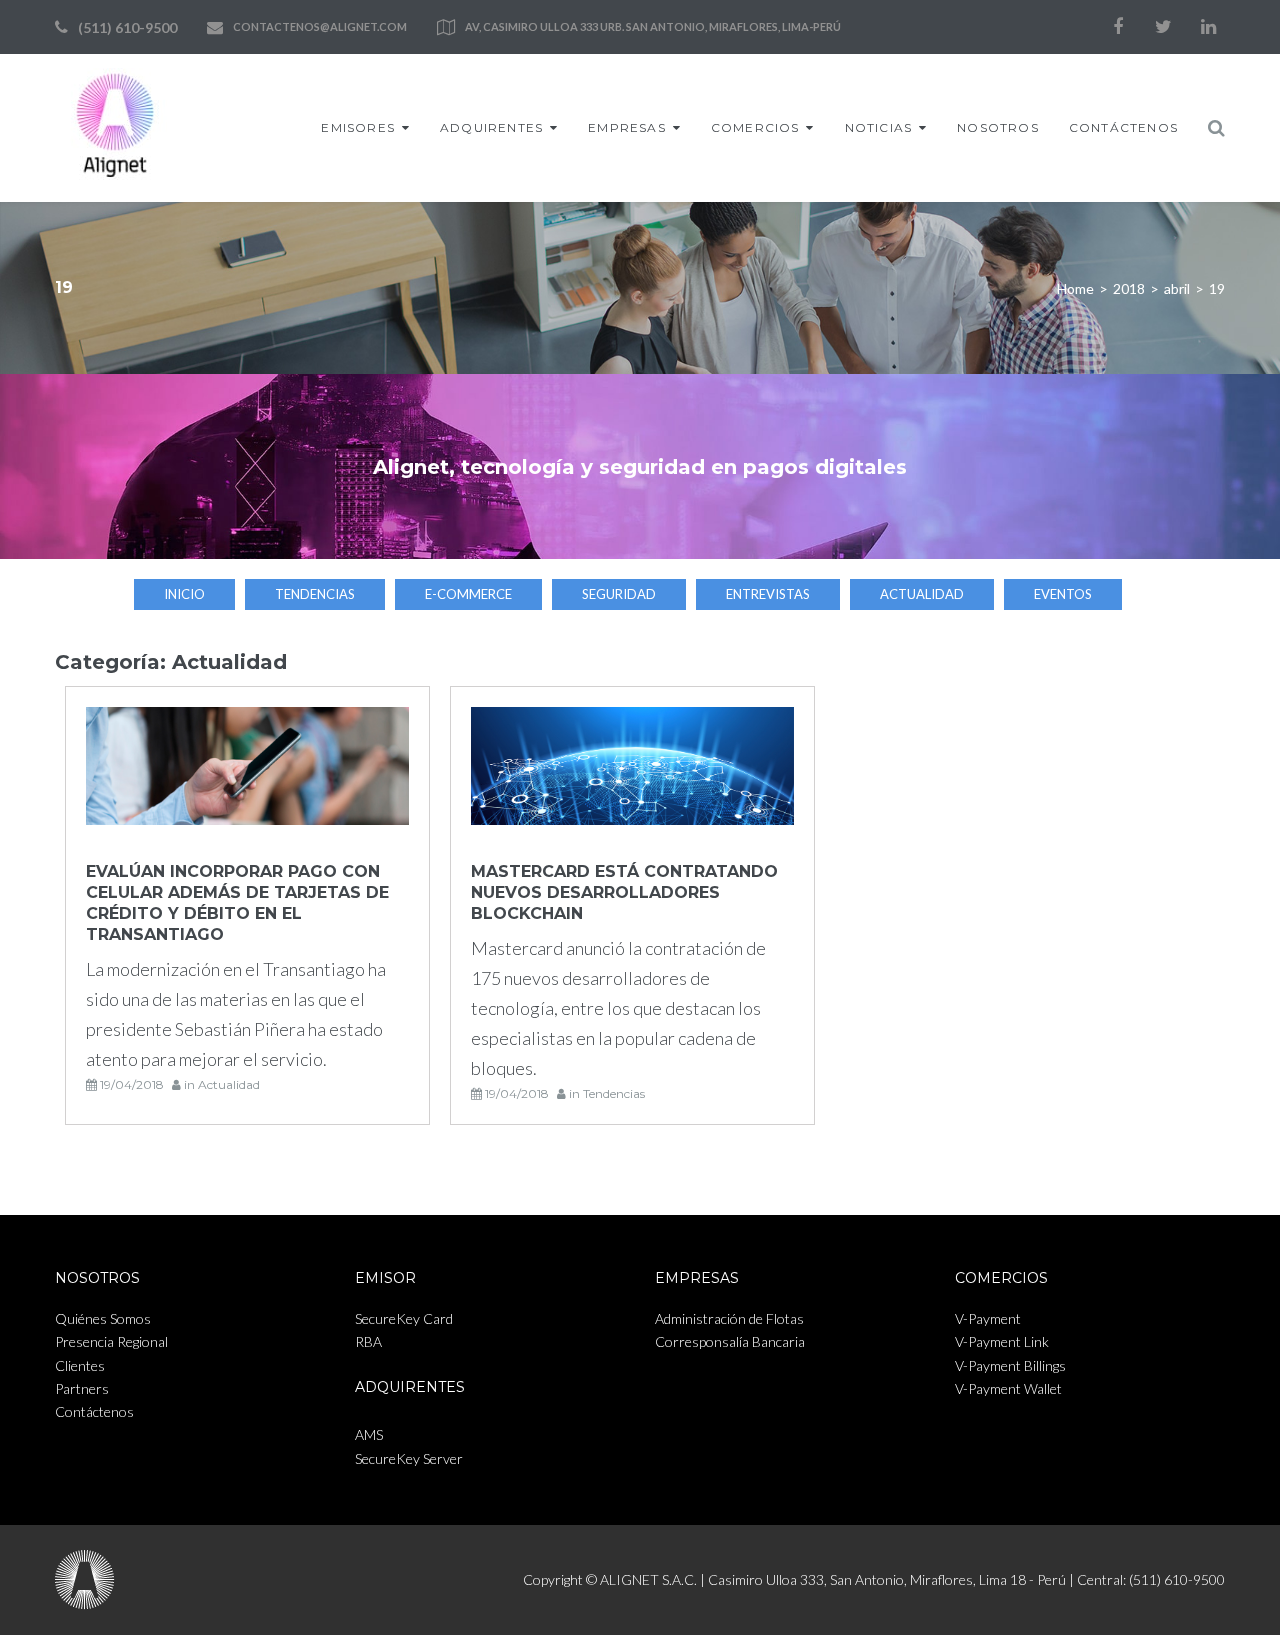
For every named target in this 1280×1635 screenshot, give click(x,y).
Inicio (184, 594)
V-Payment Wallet (1008, 1388)
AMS (369, 1434)
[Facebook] (1118, 27)
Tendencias (315, 594)
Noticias (879, 127)
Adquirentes (491, 127)
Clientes (80, 1365)
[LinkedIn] (1208, 27)
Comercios (755, 127)
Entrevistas (768, 594)
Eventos (1063, 594)
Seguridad (619, 594)
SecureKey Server (409, 1458)
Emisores (358, 127)
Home (1075, 288)
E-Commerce (468, 594)
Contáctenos (1123, 127)
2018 (1129, 288)
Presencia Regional (111, 1341)
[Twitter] (1163, 27)
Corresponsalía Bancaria (730, 1341)
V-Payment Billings (1010, 1365)
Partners (82, 1388)
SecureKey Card (404, 1318)
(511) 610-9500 (127, 27)
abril (1177, 288)
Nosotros (998, 127)
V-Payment (988, 1318)
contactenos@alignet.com (320, 26)
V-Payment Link (1002, 1341)
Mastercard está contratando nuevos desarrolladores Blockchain (624, 892)
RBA (368, 1341)
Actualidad (922, 594)
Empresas (627, 127)
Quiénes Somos (103, 1318)
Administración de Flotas (729, 1318)
